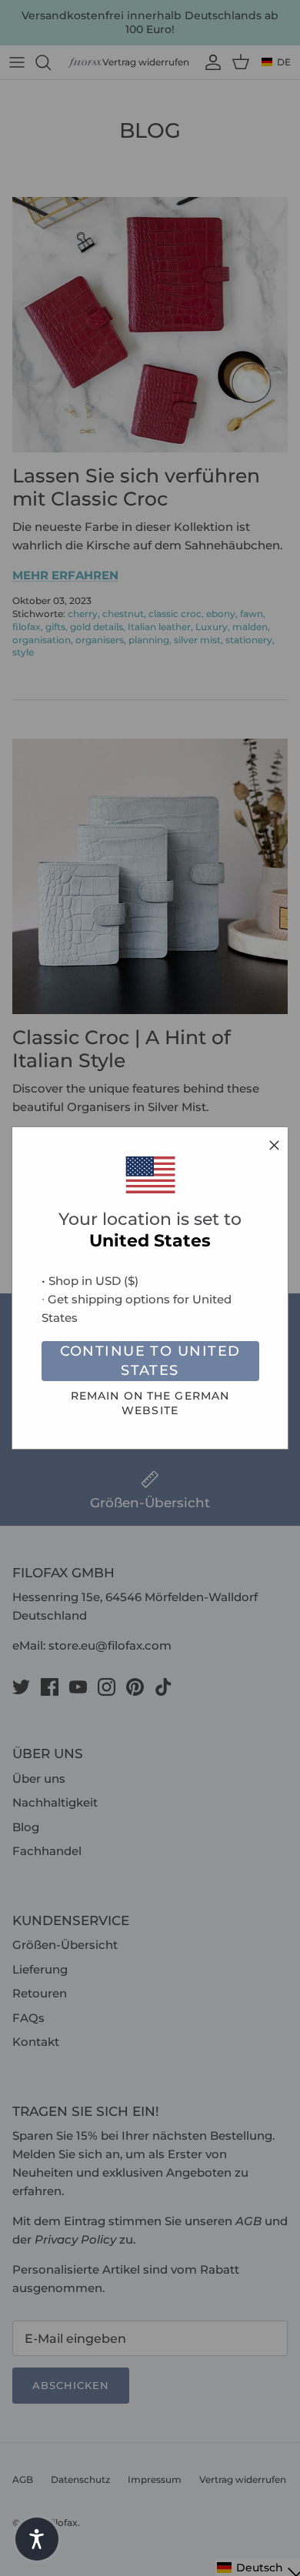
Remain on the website (150, 1403)
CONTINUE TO (150, 1361)
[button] (37, 2539)
